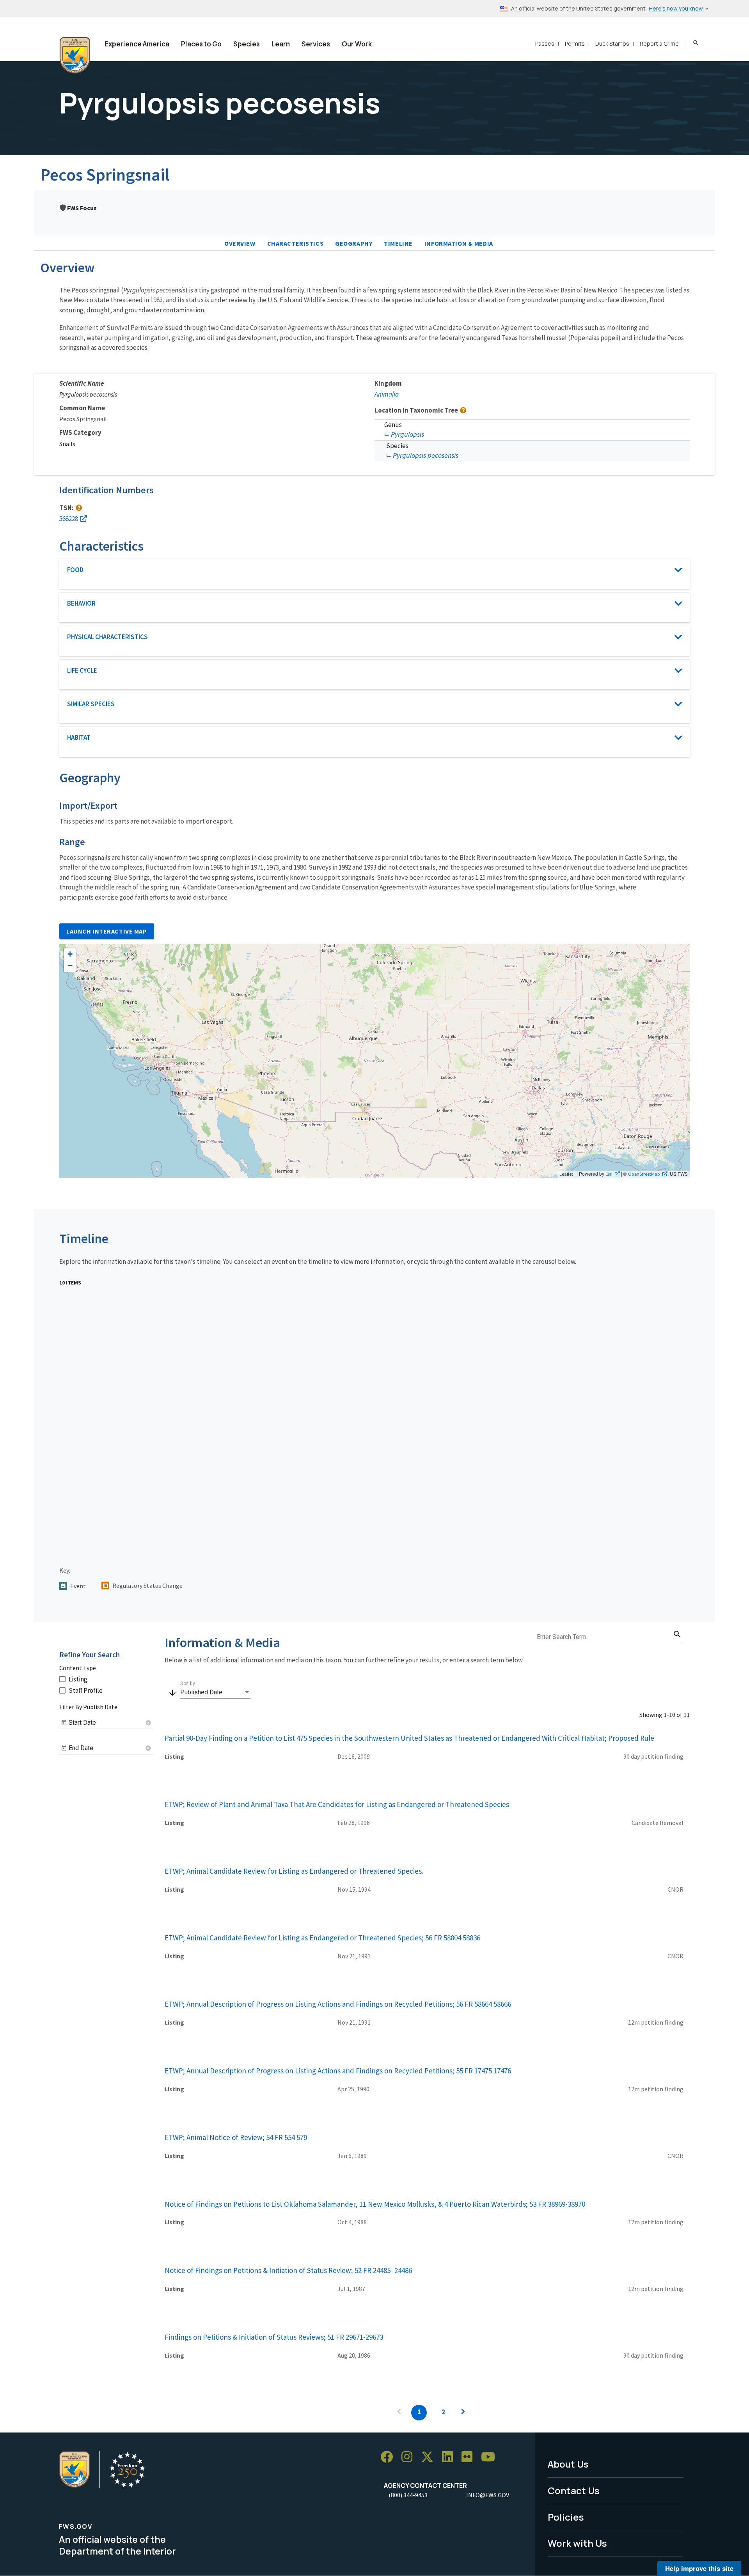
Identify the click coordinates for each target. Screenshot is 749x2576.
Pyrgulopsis (407, 434)
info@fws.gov (488, 2495)
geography (354, 243)
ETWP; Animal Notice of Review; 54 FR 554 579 (236, 2137)
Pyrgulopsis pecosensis (426, 455)
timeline (398, 243)
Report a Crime (659, 43)
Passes (545, 43)
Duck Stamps (612, 43)
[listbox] (215, 1692)
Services (316, 44)
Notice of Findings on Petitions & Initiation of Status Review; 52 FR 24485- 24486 (288, 2270)
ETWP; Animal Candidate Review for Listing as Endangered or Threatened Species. (294, 1871)
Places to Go (201, 44)
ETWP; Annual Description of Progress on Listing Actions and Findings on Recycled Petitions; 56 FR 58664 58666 (338, 2004)
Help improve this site (699, 2568)
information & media (459, 243)
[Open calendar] (64, 1723)
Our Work (357, 44)
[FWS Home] (75, 55)
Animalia (387, 394)
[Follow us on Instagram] (410, 2457)
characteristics (296, 243)
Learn (281, 44)
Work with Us (577, 2543)
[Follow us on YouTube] (491, 2457)
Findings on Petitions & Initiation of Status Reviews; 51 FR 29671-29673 (274, 2337)
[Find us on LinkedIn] (450, 2457)
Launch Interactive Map (107, 931)
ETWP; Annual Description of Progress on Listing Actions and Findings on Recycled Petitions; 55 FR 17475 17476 (338, 2071)
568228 (69, 519)
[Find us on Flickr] (470, 2457)
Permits (575, 43)
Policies (566, 2517)
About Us (568, 2464)
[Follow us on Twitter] (430, 2457)
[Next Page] (463, 2413)
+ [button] (70, 954)
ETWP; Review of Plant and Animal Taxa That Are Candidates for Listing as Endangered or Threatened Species (337, 1804)
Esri (609, 1174)
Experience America (137, 44)
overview (240, 243)
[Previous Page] (399, 2413)
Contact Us (574, 2490)
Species (247, 44)
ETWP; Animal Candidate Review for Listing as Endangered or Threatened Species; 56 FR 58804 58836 (322, 1938)
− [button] (70, 966)
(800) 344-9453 (408, 2495)
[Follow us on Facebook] (389, 2457)
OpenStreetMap (644, 1174)
